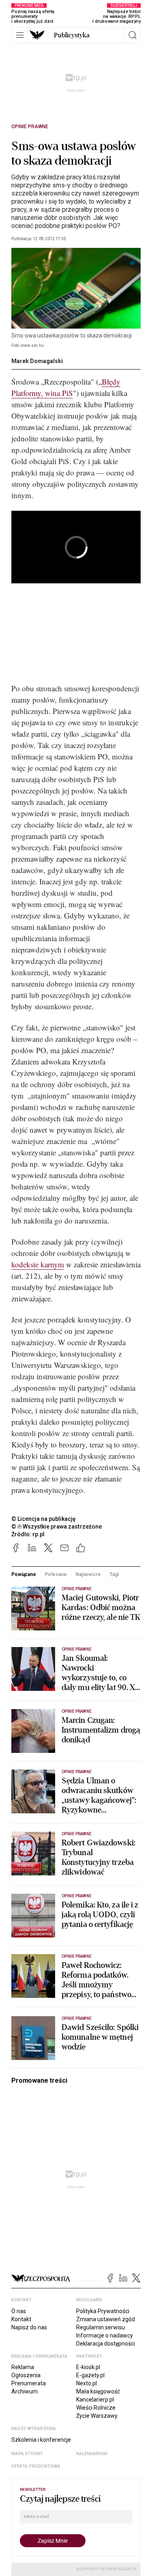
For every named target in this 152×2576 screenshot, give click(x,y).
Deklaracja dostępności (106, 2344)
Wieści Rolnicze (96, 2408)
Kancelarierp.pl (95, 2400)
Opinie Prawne (30, 127)
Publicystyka (72, 35)
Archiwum (25, 2391)
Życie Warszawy (97, 2416)
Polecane (56, 1574)
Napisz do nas (29, 2327)
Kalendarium (92, 2454)
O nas (19, 2311)
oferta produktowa (36, 2466)
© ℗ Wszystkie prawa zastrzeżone (57, 1527)
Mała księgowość (98, 2391)
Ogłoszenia (26, 2375)
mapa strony (27, 2454)
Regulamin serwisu (101, 2327)
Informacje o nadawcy (105, 2335)
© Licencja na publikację (44, 1519)
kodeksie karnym (38, 1264)
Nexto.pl (87, 2383)
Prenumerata (29, 2383)
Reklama (23, 2367)
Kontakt (21, 2319)
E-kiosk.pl (88, 2367)
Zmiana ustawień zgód (106, 2319)
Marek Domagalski (37, 361)
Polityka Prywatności (103, 2311)
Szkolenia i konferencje (41, 2440)
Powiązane (24, 1574)
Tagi (114, 1574)
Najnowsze (88, 1574)
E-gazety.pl (90, 2375)
